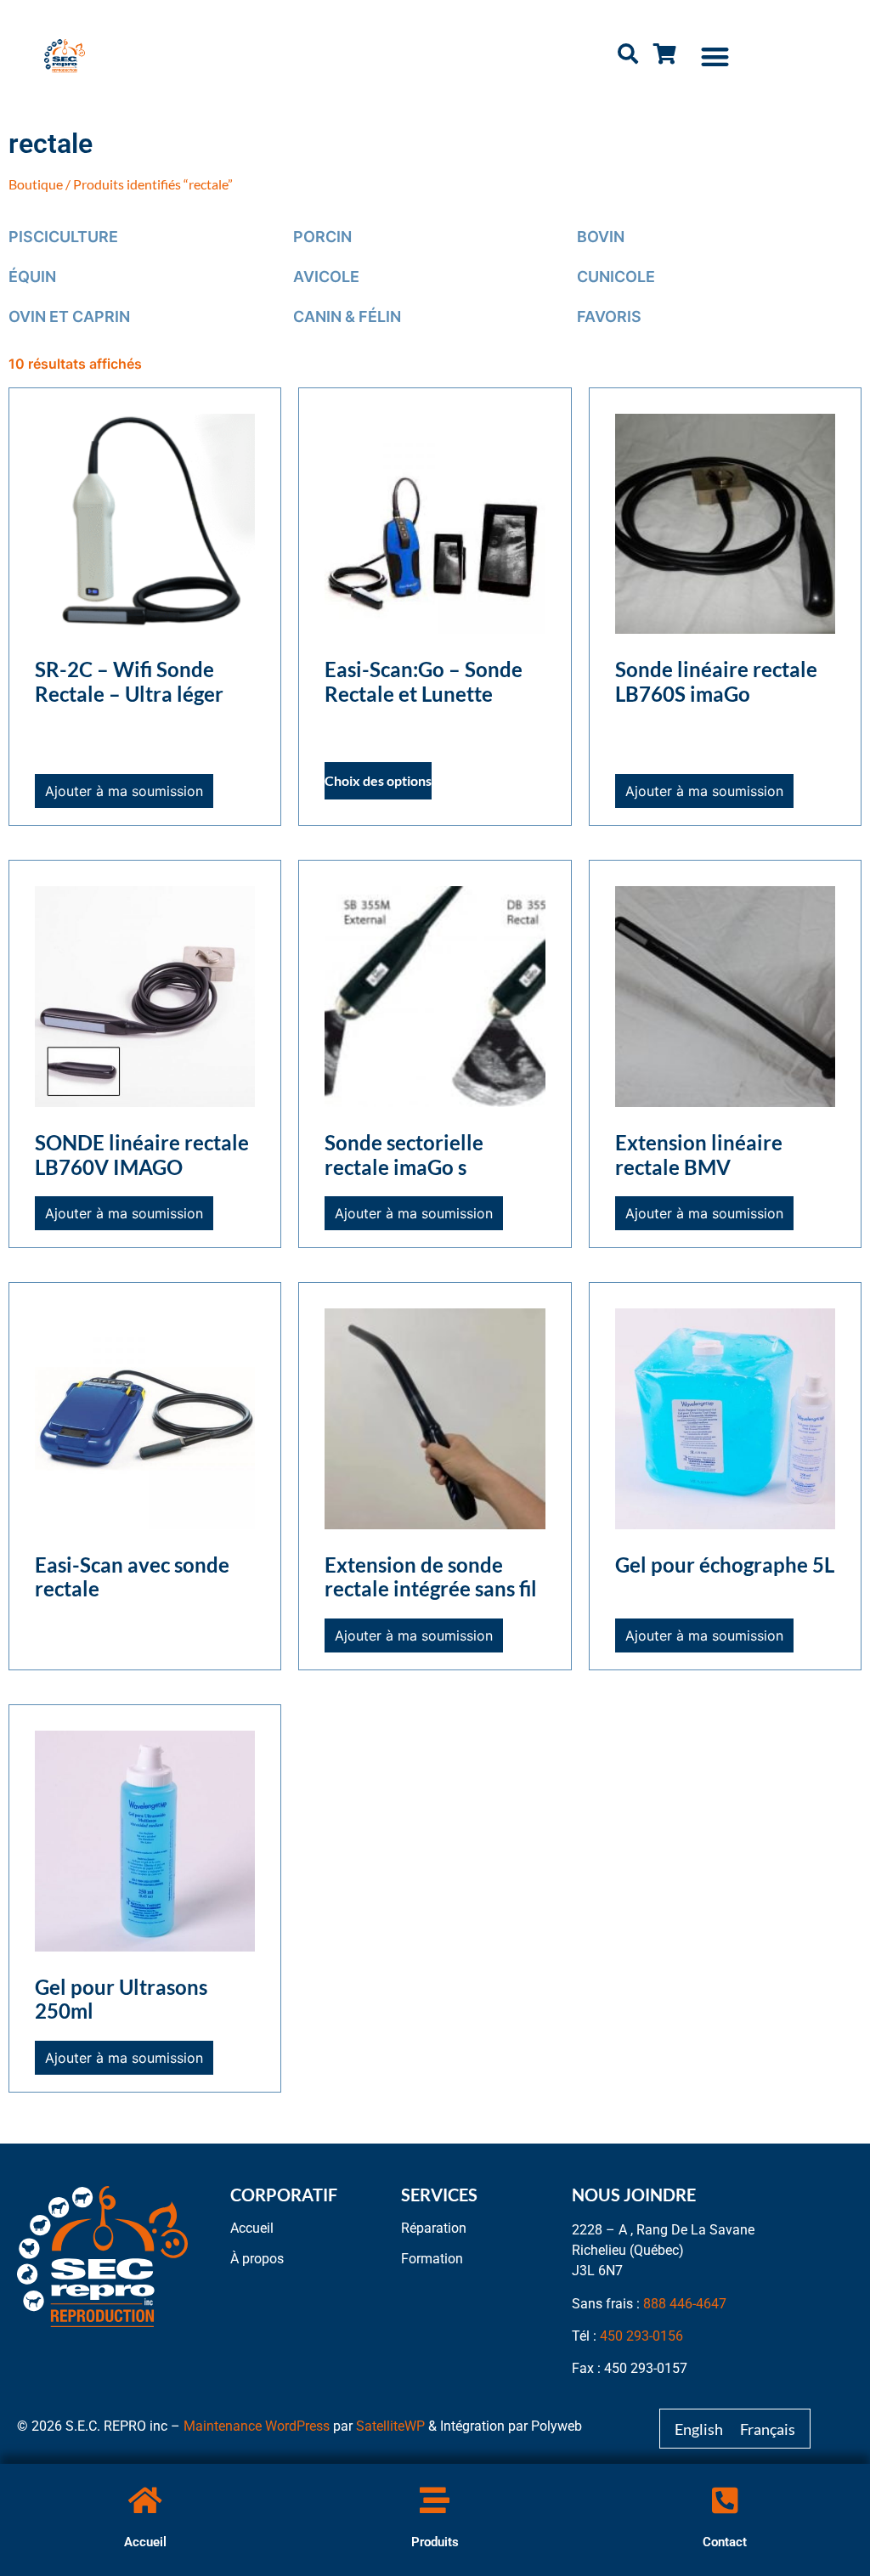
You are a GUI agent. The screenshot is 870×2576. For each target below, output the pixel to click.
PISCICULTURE (63, 237)
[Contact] (725, 2500)
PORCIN (322, 237)
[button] (715, 56)
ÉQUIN (32, 277)
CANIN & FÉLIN (347, 316)
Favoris (609, 316)
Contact (725, 2542)
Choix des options (378, 780)
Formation (432, 2259)
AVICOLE (326, 277)
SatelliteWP (390, 2426)
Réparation (434, 2228)
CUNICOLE (616, 277)
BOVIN (601, 237)
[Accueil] (145, 2500)
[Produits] (435, 2500)
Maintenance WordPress (257, 2426)
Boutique (36, 184)
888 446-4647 (685, 2304)
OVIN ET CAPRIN (69, 316)
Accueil (145, 2542)
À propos (257, 2259)
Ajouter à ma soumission (124, 791)
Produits (435, 2542)
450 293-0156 (641, 2336)
